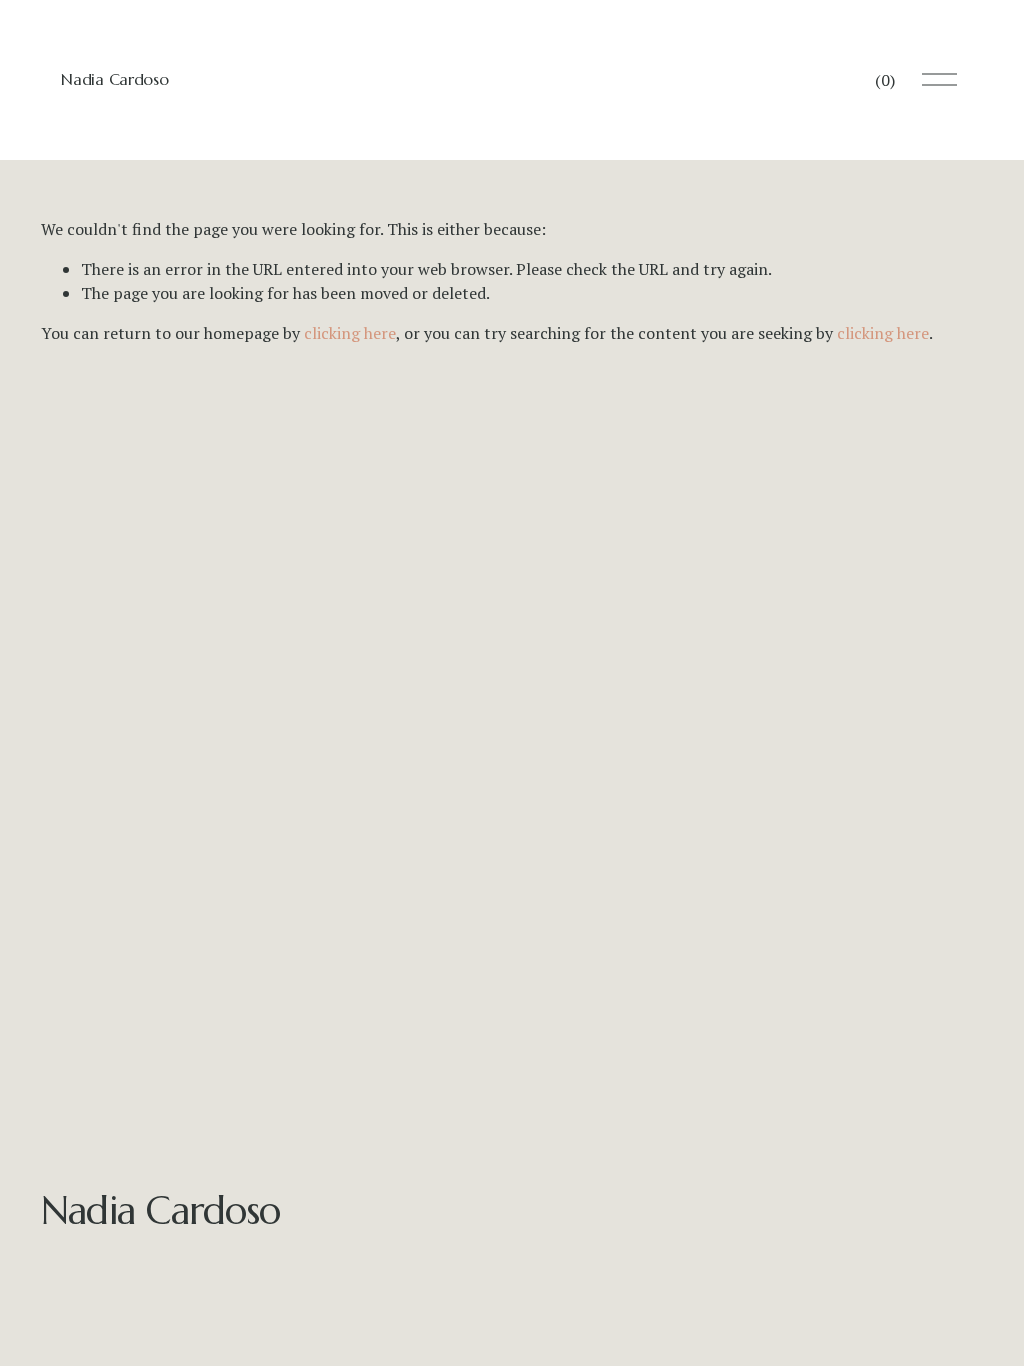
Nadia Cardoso (114, 79)
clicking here (350, 333)
